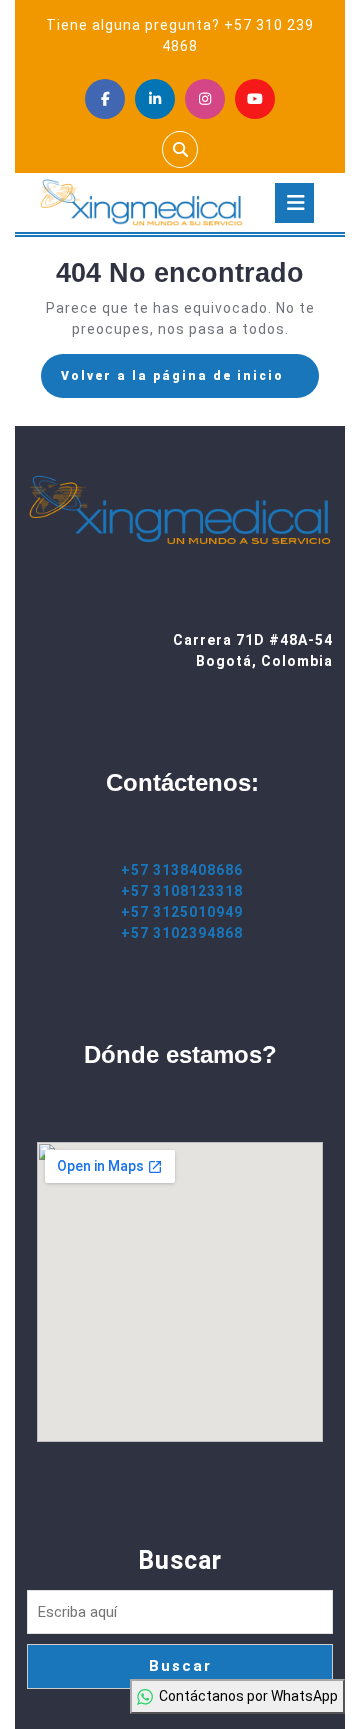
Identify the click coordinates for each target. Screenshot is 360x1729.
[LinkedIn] (155, 99)
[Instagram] (205, 99)
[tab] (294, 203)
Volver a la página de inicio (190, 382)
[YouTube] (255, 99)
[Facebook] (105, 99)
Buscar (180, 1560)
